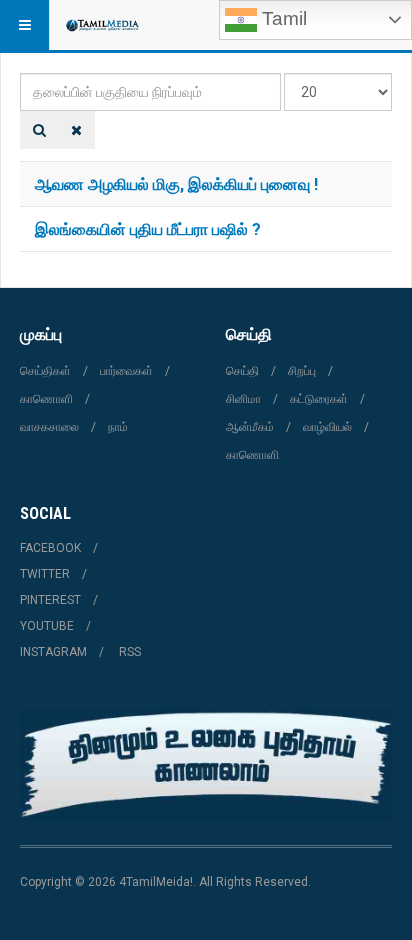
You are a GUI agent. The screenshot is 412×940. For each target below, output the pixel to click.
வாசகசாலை (49, 427)
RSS (130, 652)
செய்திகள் (45, 371)
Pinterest (50, 600)
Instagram (53, 652)
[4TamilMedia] (102, 25)
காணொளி (46, 399)
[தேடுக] (39, 130)
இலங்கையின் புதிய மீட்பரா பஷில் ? (148, 228)
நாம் (118, 427)
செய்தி (242, 371)
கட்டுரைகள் (319, 399)
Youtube (47, 626)
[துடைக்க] (76, 130)
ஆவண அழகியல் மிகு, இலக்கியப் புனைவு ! (176, 183)
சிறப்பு (302, 371)
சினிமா (243, 399)
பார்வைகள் (126, 371)
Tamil (282, 18)
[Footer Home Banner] (206, 765)
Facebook (50, 548)
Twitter (45, 574)
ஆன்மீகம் (250, 427)
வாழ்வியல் (327, 427)
